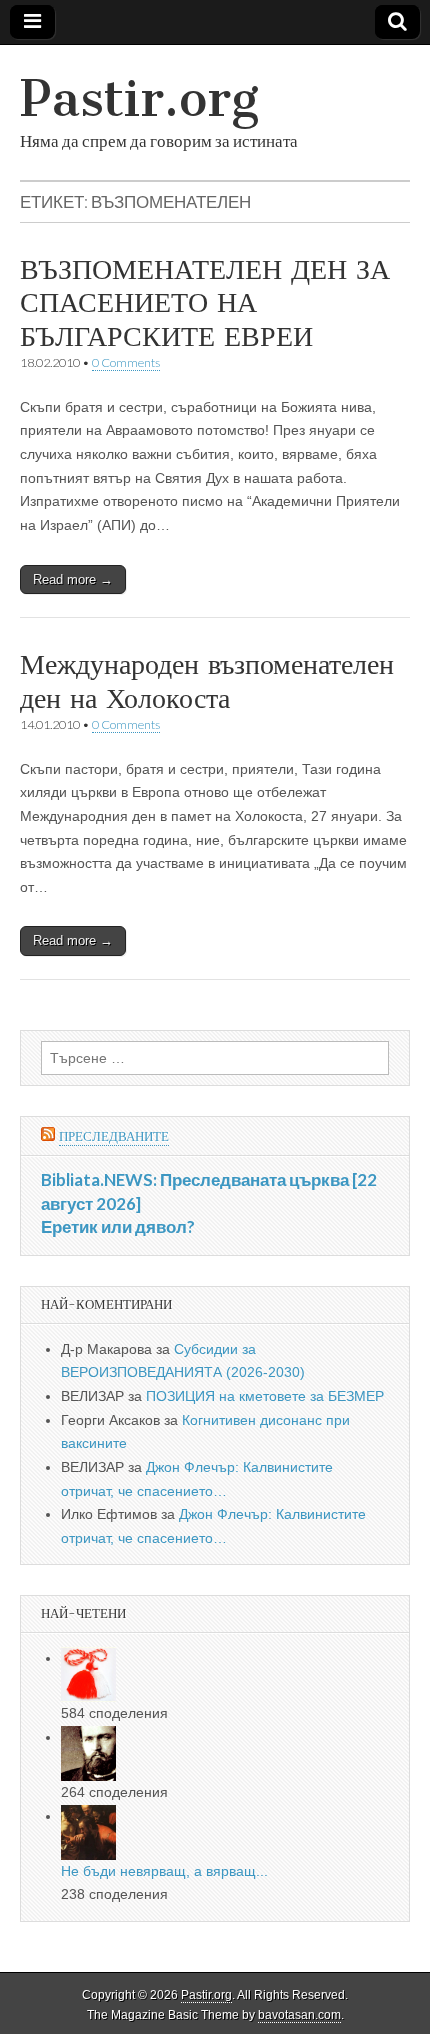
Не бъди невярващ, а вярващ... (164, 1871)
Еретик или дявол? (118, 1226)
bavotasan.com (299, 2015)
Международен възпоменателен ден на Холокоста (207, 681)
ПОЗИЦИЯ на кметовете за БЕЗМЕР (265, 1396)
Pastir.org (139, 98)
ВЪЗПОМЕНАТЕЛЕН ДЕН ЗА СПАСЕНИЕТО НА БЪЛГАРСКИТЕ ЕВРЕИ (205, 302)
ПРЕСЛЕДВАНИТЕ (114, 1136)
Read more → (73, 579)
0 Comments (126, 362)
